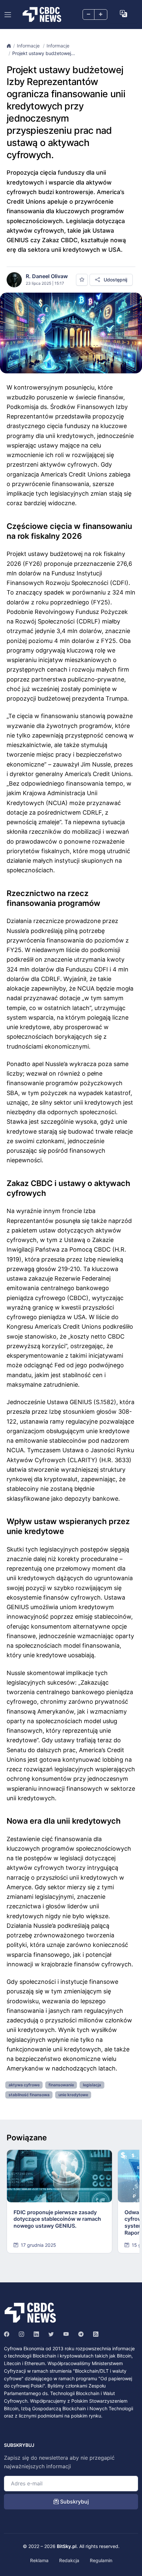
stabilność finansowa (29, 2095)
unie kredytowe (73, 2095)
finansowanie (61, 2085)
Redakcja (69, 2560)
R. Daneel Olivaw (47, 276)
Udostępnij (115, 280)
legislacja (92, 2085)
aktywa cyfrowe (24, 2085)
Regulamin (101, 2560)
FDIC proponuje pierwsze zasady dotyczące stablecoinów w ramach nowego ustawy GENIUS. (57, 2219)
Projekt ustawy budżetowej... (44, 53)
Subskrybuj (74, 2502)
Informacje (29, 46)
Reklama (39, 2560)
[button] (124, 14)
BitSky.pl (67, 2546)
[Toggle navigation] (8, 15)
